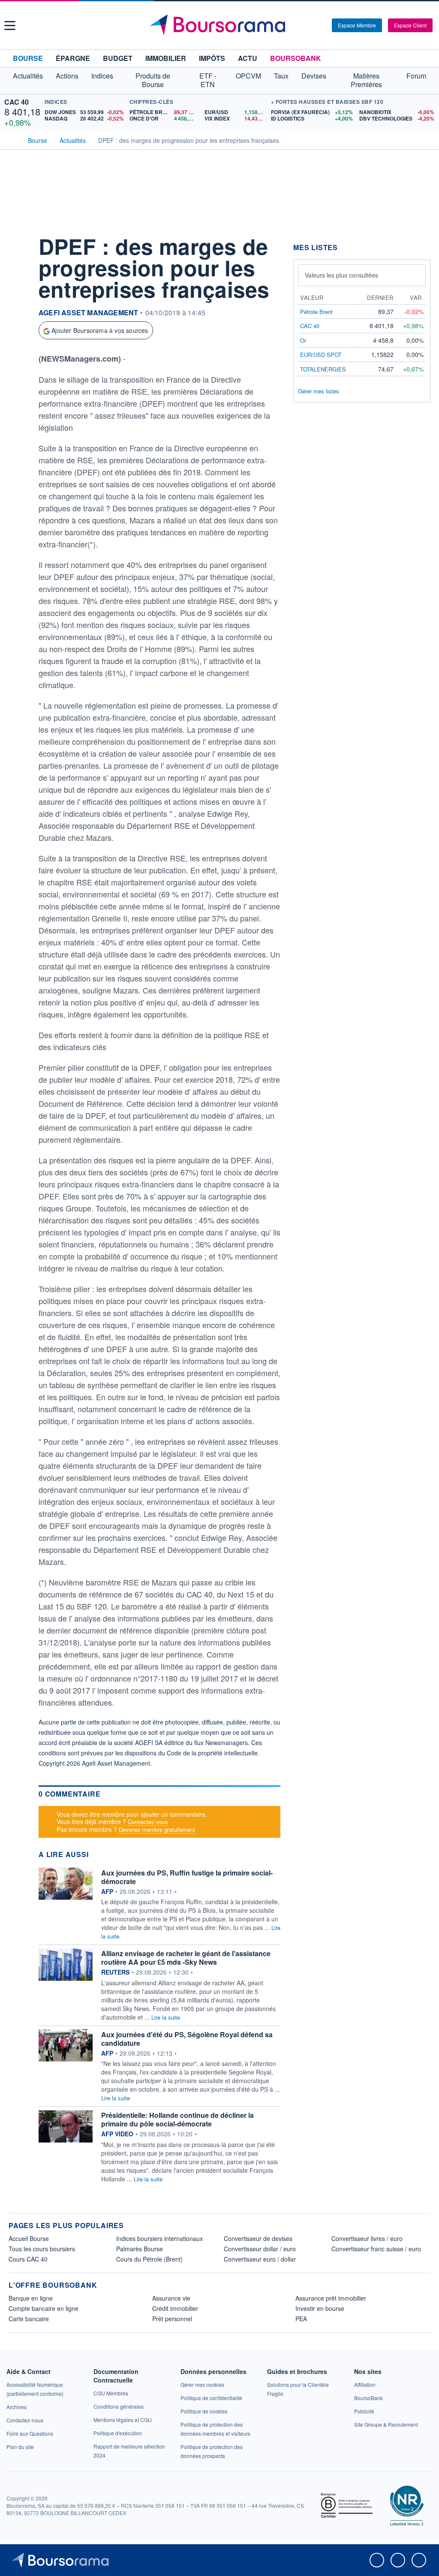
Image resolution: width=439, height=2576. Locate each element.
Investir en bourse (320, 2308)
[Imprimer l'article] (17, 320)
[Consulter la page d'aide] (322, 25)
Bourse (28, 58)
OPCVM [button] (248, 76)
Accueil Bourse (29, 2238)
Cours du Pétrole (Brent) (149, 2259)
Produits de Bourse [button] (153, 80)
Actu (248, 58)
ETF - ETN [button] (208, 80)
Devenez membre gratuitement (157, 1829)
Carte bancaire (29, 2319)
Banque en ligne (31, 2298)
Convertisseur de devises (258, 2238)
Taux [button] (281, 76)
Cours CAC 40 (28, 2259)
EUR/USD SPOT (321, 355)
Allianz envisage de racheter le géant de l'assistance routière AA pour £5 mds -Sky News (186, 1958)
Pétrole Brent (316, 312)
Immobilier (166, 58)
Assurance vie (171, 2298)
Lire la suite (166, 2017)
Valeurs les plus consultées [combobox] (341, 275)
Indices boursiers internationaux (159, 2238)
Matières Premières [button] (366, 80)
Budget (118, 58)
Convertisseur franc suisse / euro (376, 2249)
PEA (301, 2319)
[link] (17, 2407)
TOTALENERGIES (323, 369)
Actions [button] (67, 76)
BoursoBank (296, 58)
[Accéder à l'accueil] (12, 139)
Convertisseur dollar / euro (260, 2249)
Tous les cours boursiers (42, 2249)
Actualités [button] (28, 76)
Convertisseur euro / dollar (260, 2259)
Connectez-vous (148, 1822)
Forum (416, 76)
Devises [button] (314, 76)
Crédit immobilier (175, 2308)
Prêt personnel (172, 2319)
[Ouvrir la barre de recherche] (311, 25)
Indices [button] (102, 76)
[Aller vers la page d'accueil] (221, 25)
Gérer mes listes (319, 391)
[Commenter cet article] (17, 243)
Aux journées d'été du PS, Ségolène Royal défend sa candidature (187, 2039)
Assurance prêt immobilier (331, 2298)
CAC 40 (17, 102)
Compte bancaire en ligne (44, 2308)
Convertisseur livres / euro (367, 2238)
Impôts (212, 58)
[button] (10, 26)
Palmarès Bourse (140, 2249)
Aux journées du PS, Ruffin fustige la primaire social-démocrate (187, 1877)
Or (303, 340)
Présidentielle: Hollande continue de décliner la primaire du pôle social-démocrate (177, 2119)
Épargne (73, 58)
